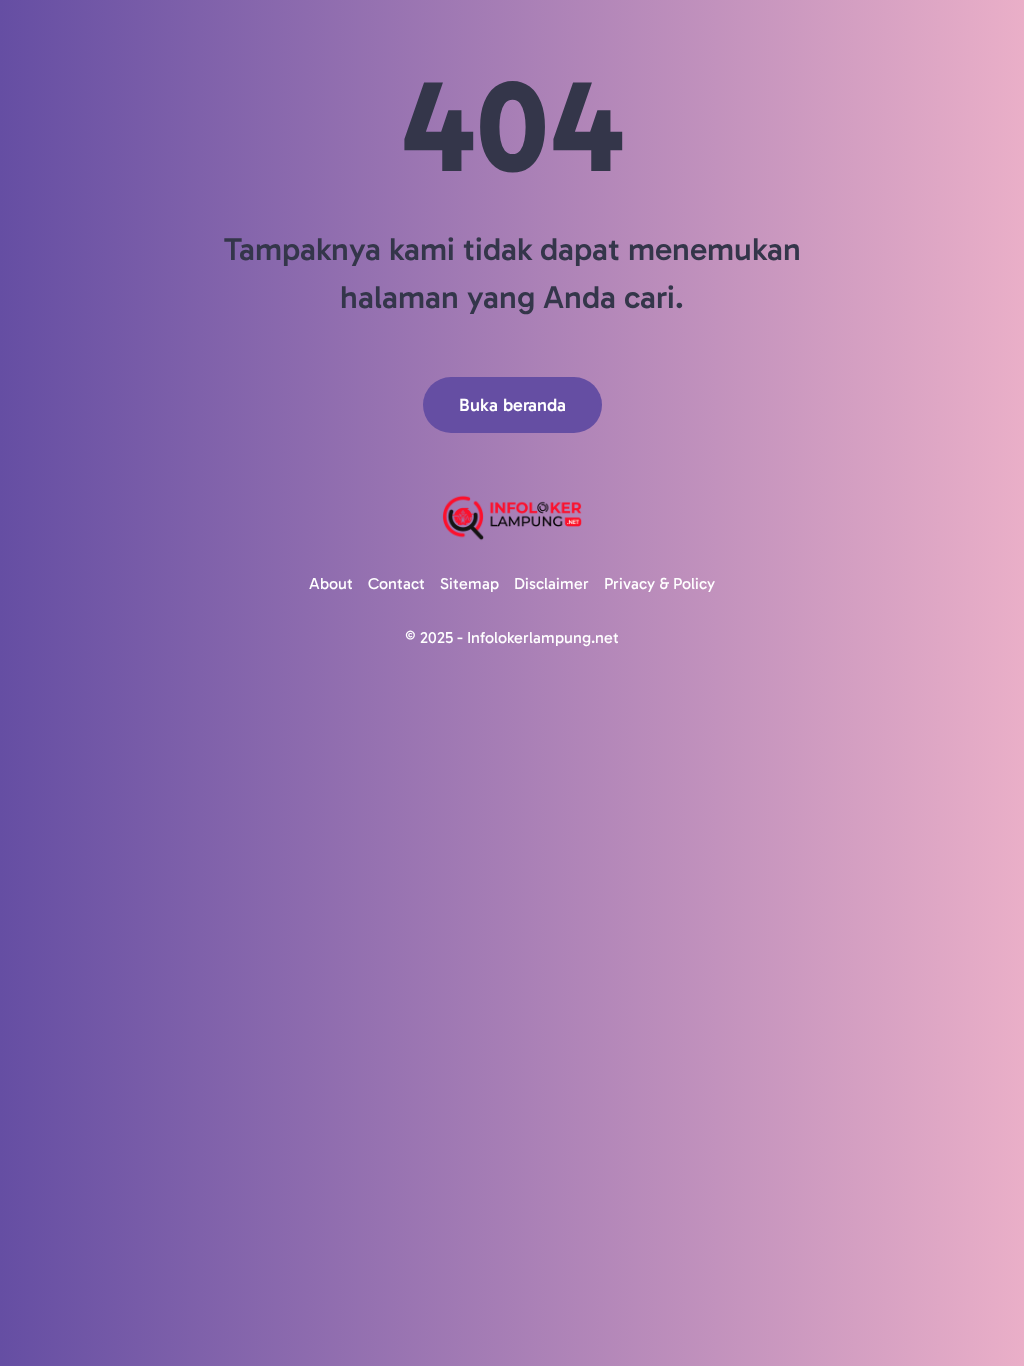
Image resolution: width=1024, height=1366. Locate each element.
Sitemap (469, 583)
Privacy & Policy (659, 583)
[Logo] (512, 517)
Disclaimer (551, 583)
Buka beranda (512, 405)
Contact (396, 583)
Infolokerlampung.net (543, 637)
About (331, 583)
